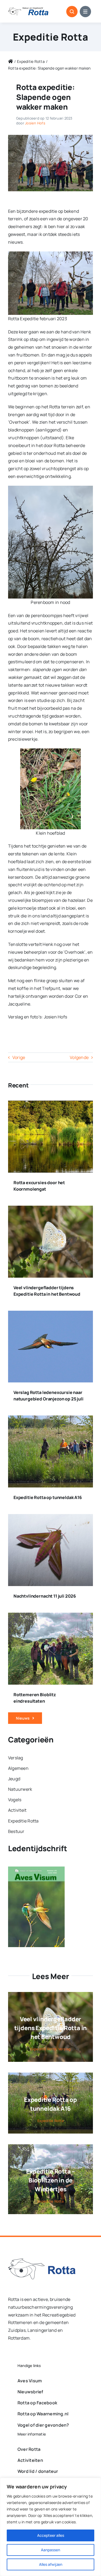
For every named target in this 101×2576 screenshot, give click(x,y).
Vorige (19, 1057)
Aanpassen (50, 2550)
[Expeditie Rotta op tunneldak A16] (50, 1419)
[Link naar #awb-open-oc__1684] (85, 12)
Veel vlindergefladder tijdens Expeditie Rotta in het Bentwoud (50, 2028)
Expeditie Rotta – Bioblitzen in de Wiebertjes (50, 2180)
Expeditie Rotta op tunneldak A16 (48, 1497)
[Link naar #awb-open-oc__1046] (72, 12)
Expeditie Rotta (50, 37)
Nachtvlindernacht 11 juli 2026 (45, 1596)
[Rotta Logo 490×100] (28, 9)
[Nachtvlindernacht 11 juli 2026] (50, 1518)
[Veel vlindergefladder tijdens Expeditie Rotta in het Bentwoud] (50, 1209)
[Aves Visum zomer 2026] (36, 1870)
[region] (50, 2527)
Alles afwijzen (51, 2564)
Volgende (79, 1057)
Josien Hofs (35, 123)
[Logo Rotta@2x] (42, 2261)
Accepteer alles (51, 2535)
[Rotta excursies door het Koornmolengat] (50, 1104)
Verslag (65, 2049)
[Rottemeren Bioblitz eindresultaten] (50, 1616)
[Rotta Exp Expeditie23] (50, 137)
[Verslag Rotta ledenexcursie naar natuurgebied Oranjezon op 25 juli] (50, 1314)
